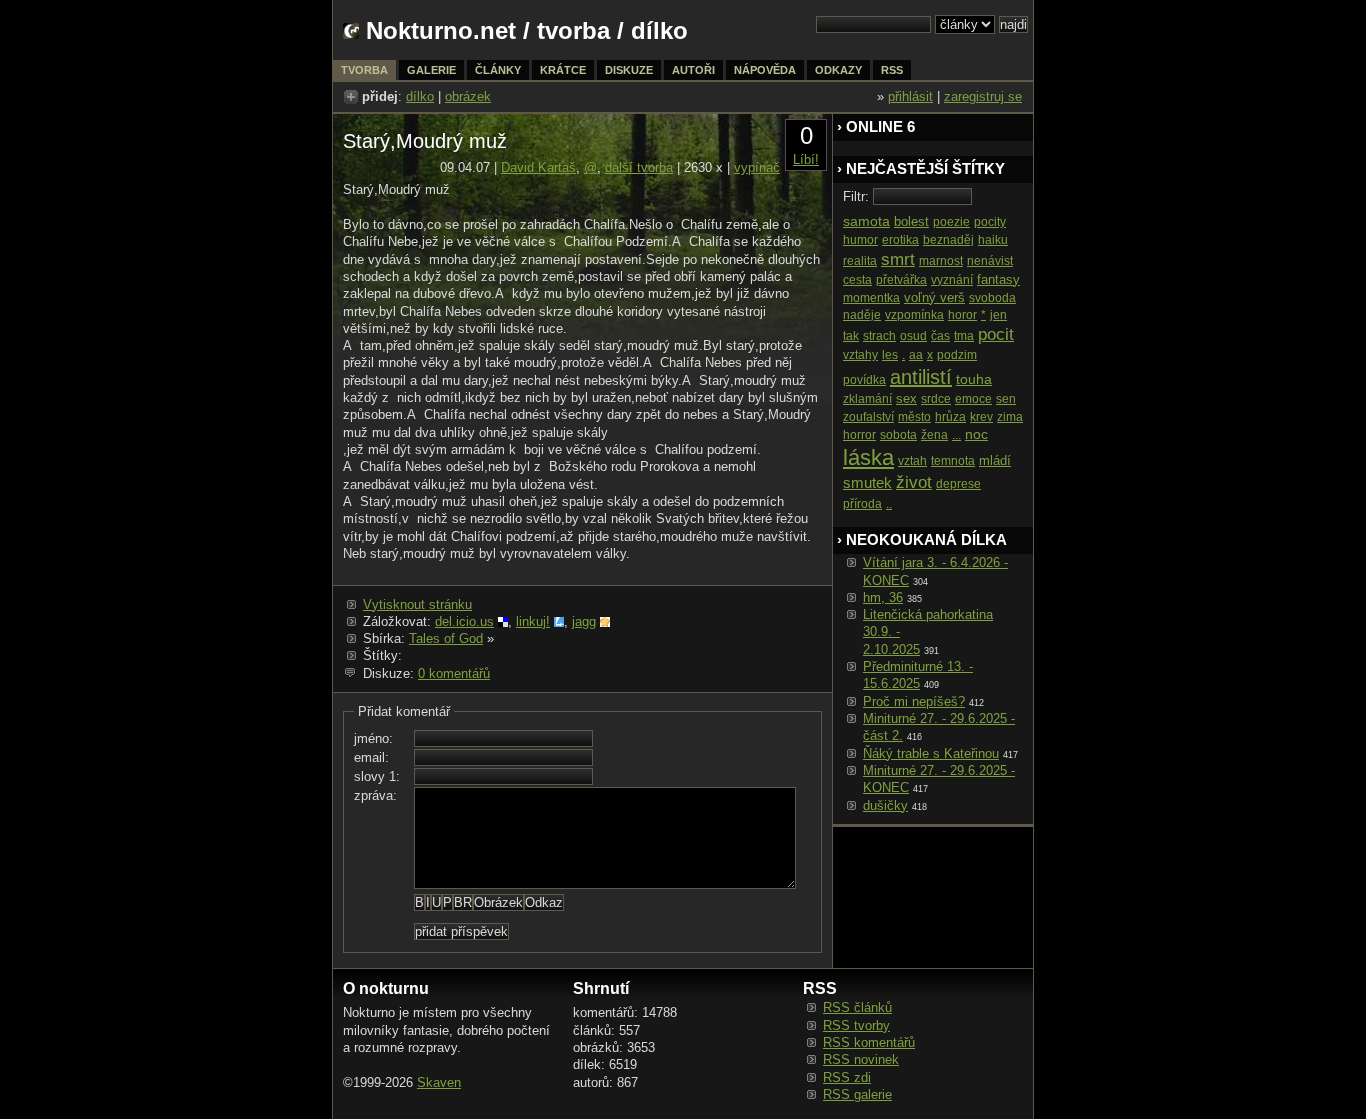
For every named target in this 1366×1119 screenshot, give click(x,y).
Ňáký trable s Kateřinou (931, 753)
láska (868, 457)
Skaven (439, 1082)
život (914, 482)
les (890, 355)
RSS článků (857, 1007)
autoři (693, 70)
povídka (864, 380)
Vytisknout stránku (417, 604)
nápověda (765, 70)
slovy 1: (377, 776)
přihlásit (910, 96)
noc (976, 434)
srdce (936, 399)
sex (906, 398)
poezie (951, 222)
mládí (995, 460)
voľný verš (934, 297)
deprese (958, 484)
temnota (953, 461)
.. (889, 504)
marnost (941, 261)
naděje (862, 315)
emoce (973, 399)
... (956, 435)
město (914, 417)
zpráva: (375, 795)
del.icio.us (464, 621)
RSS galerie (857, 1094)
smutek (867, 482)
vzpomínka (914, 315)
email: (371, 757)
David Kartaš (538, 167)
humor (860, 240)
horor (962, 315)
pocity (990, 222)
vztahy (860, 355)
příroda (862, 504)
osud (913, 336)
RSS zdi (847, 1077)
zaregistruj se (983, 96)
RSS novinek (861, 1059)
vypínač (757, 167)
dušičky (885, 805)
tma (964, 336)
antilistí (921, 377)
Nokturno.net (441, 30)
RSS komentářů (869, 1042)
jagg (584, 621)
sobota (898, 435)
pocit (996, 334)
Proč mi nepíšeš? (914, 701)
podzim (957, 355)
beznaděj (948, 240)
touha (974, 379)
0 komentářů (454, 673)
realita (860, 261)
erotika (900, 240)
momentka (871, 298)
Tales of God (446, 638)
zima (1010, 417)
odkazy (838, 70)
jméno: (373, 738)
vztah (912, 461)
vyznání (952, 280)
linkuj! (533, 621)
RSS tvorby (856, 1025)
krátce (563, 70)
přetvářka (901, 280)
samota (866, 221)
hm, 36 (883, 597)
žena (934, 435)
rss (892, 70)
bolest (911, 221)
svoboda (992, 298)
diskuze (629, 70)
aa (916, 355)
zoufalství (868, 417)
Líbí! (806, 159)
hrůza (950, 417)
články (498, 70)
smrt (898, 259)
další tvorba (639, 167)
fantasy (998, 279)
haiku (993, 240)
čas (940, 336)
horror (859, 435)
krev (981, 417)
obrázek (468, 96)
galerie (431, 70)
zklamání (867, 399)
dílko (420, 96)
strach (879, 336)
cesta (857, 280)
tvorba (573, 30)
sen (1006, 399)
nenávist (990, 261)
